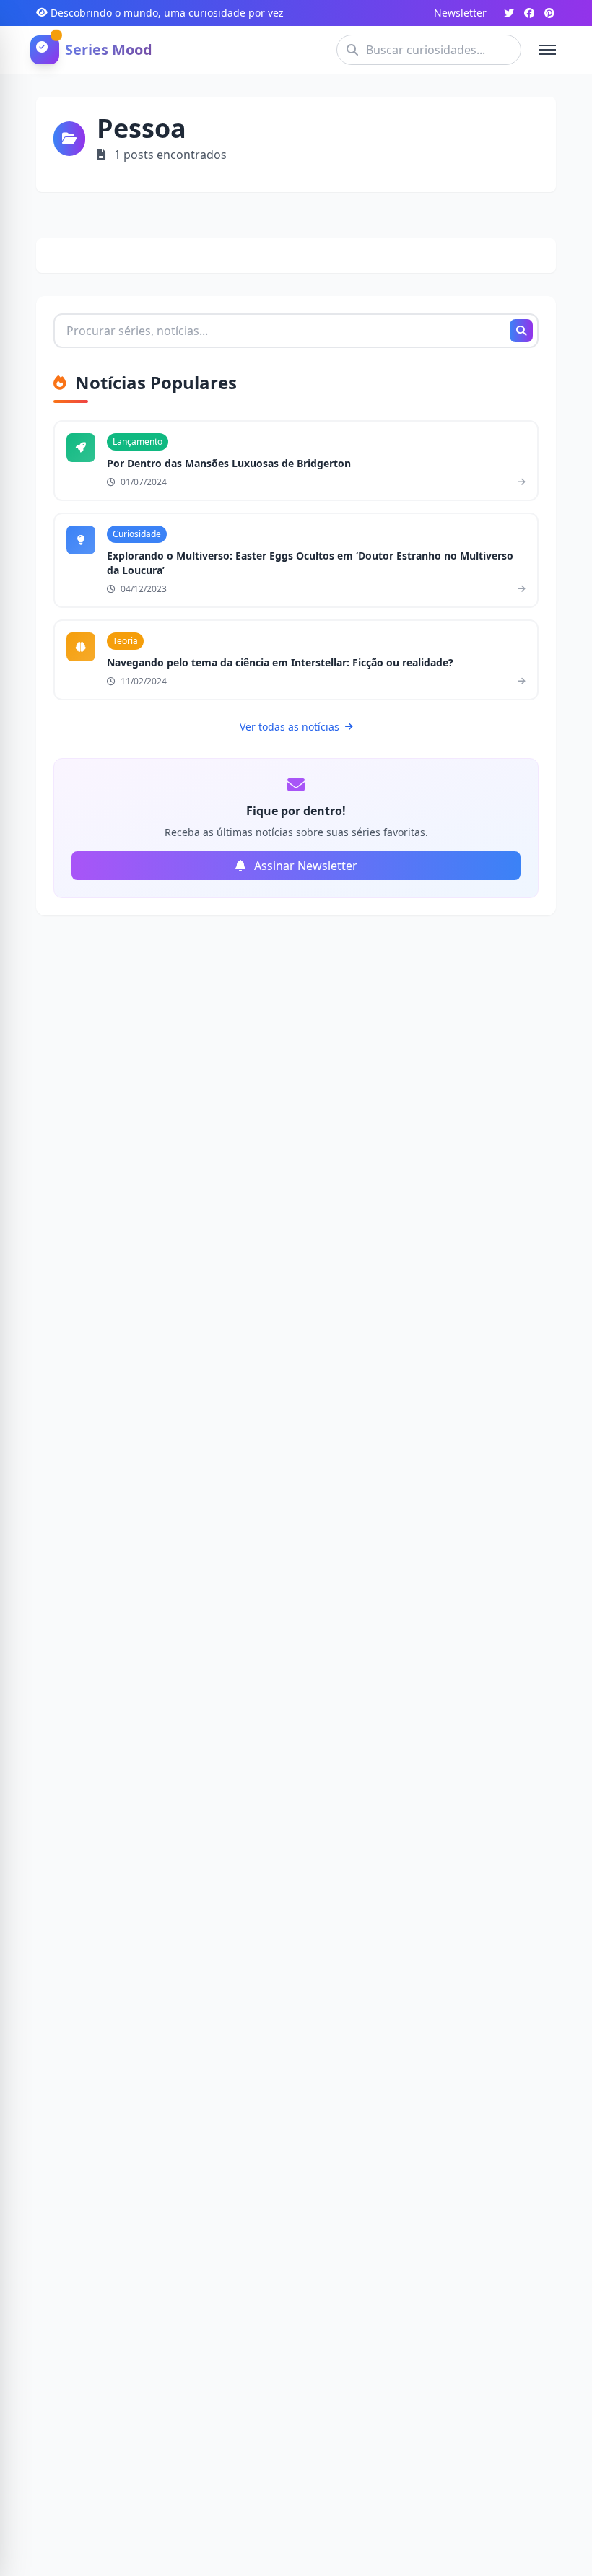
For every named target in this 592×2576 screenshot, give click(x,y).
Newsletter (460, 13)
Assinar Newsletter (304, 866)
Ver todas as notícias (290, 727)
